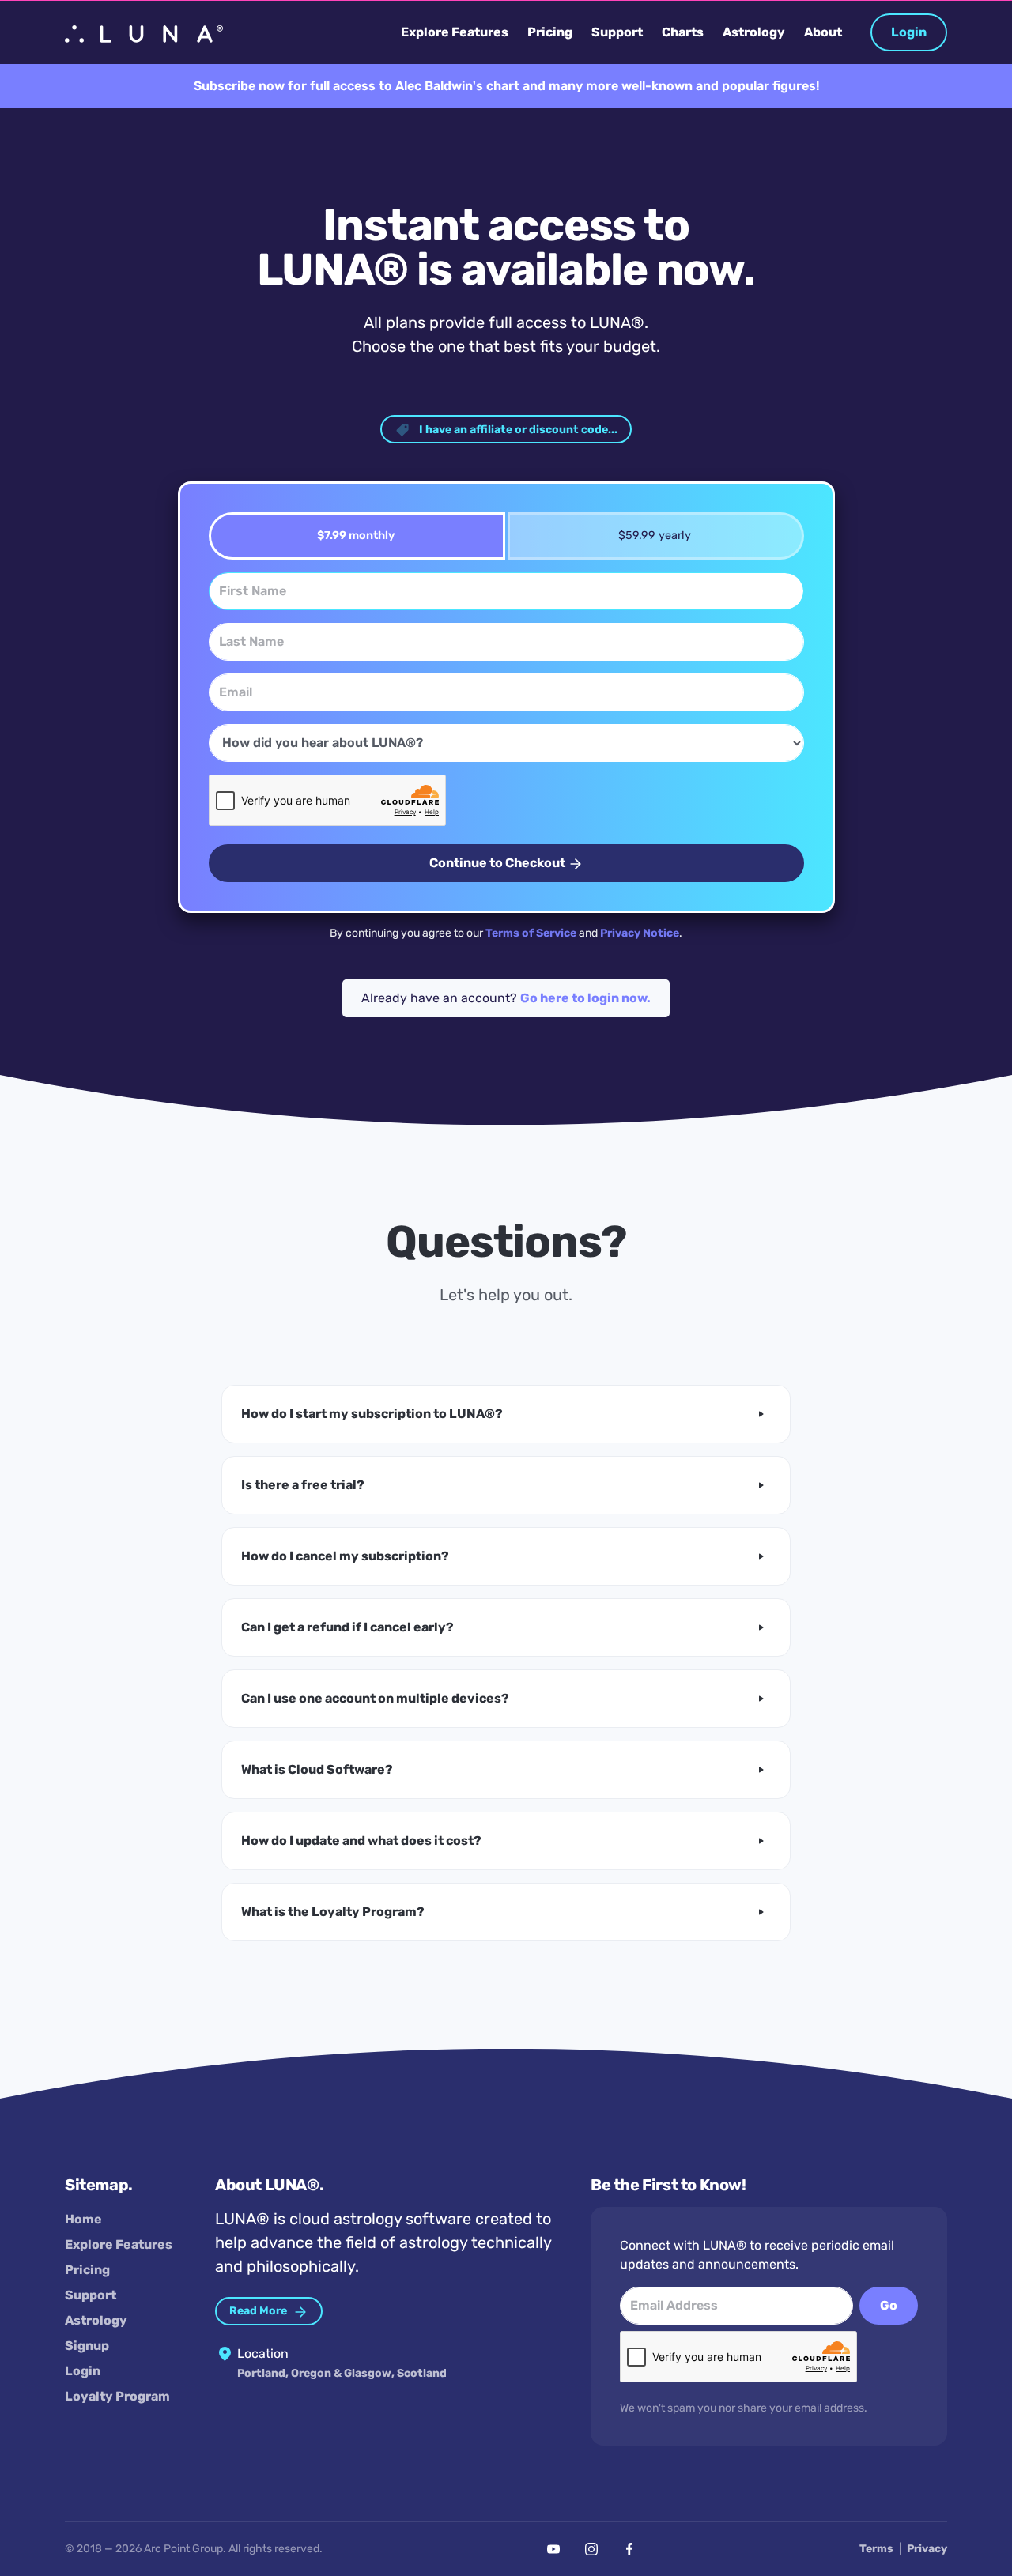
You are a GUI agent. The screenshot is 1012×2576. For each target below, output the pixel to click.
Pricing (87, 2270)
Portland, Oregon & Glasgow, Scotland (342, 2373)
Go (889, 2305)
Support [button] (617, 32)
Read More (259, 2311)
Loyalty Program (117, 2396)
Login (909, 32)
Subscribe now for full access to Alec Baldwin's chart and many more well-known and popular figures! (506, 86)
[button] (506, 1414)
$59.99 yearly (655, 536)
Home (83, 2219)
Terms (876, 2549)
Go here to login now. (585, 998)
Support (91, 2295)
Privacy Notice (640, 933)
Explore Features (119, 2244)
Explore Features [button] (455, 32)
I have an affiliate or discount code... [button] (517, 430)
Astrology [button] (754, 32)
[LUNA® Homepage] (144, 32)
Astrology (96, 2320)
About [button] (823, 32)
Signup (87, 2346)
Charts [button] (683, 32)
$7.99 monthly (356, 536)
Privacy (927, 2549)
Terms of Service (531, 933)
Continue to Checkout (498, 863)
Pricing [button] (550, 32)
